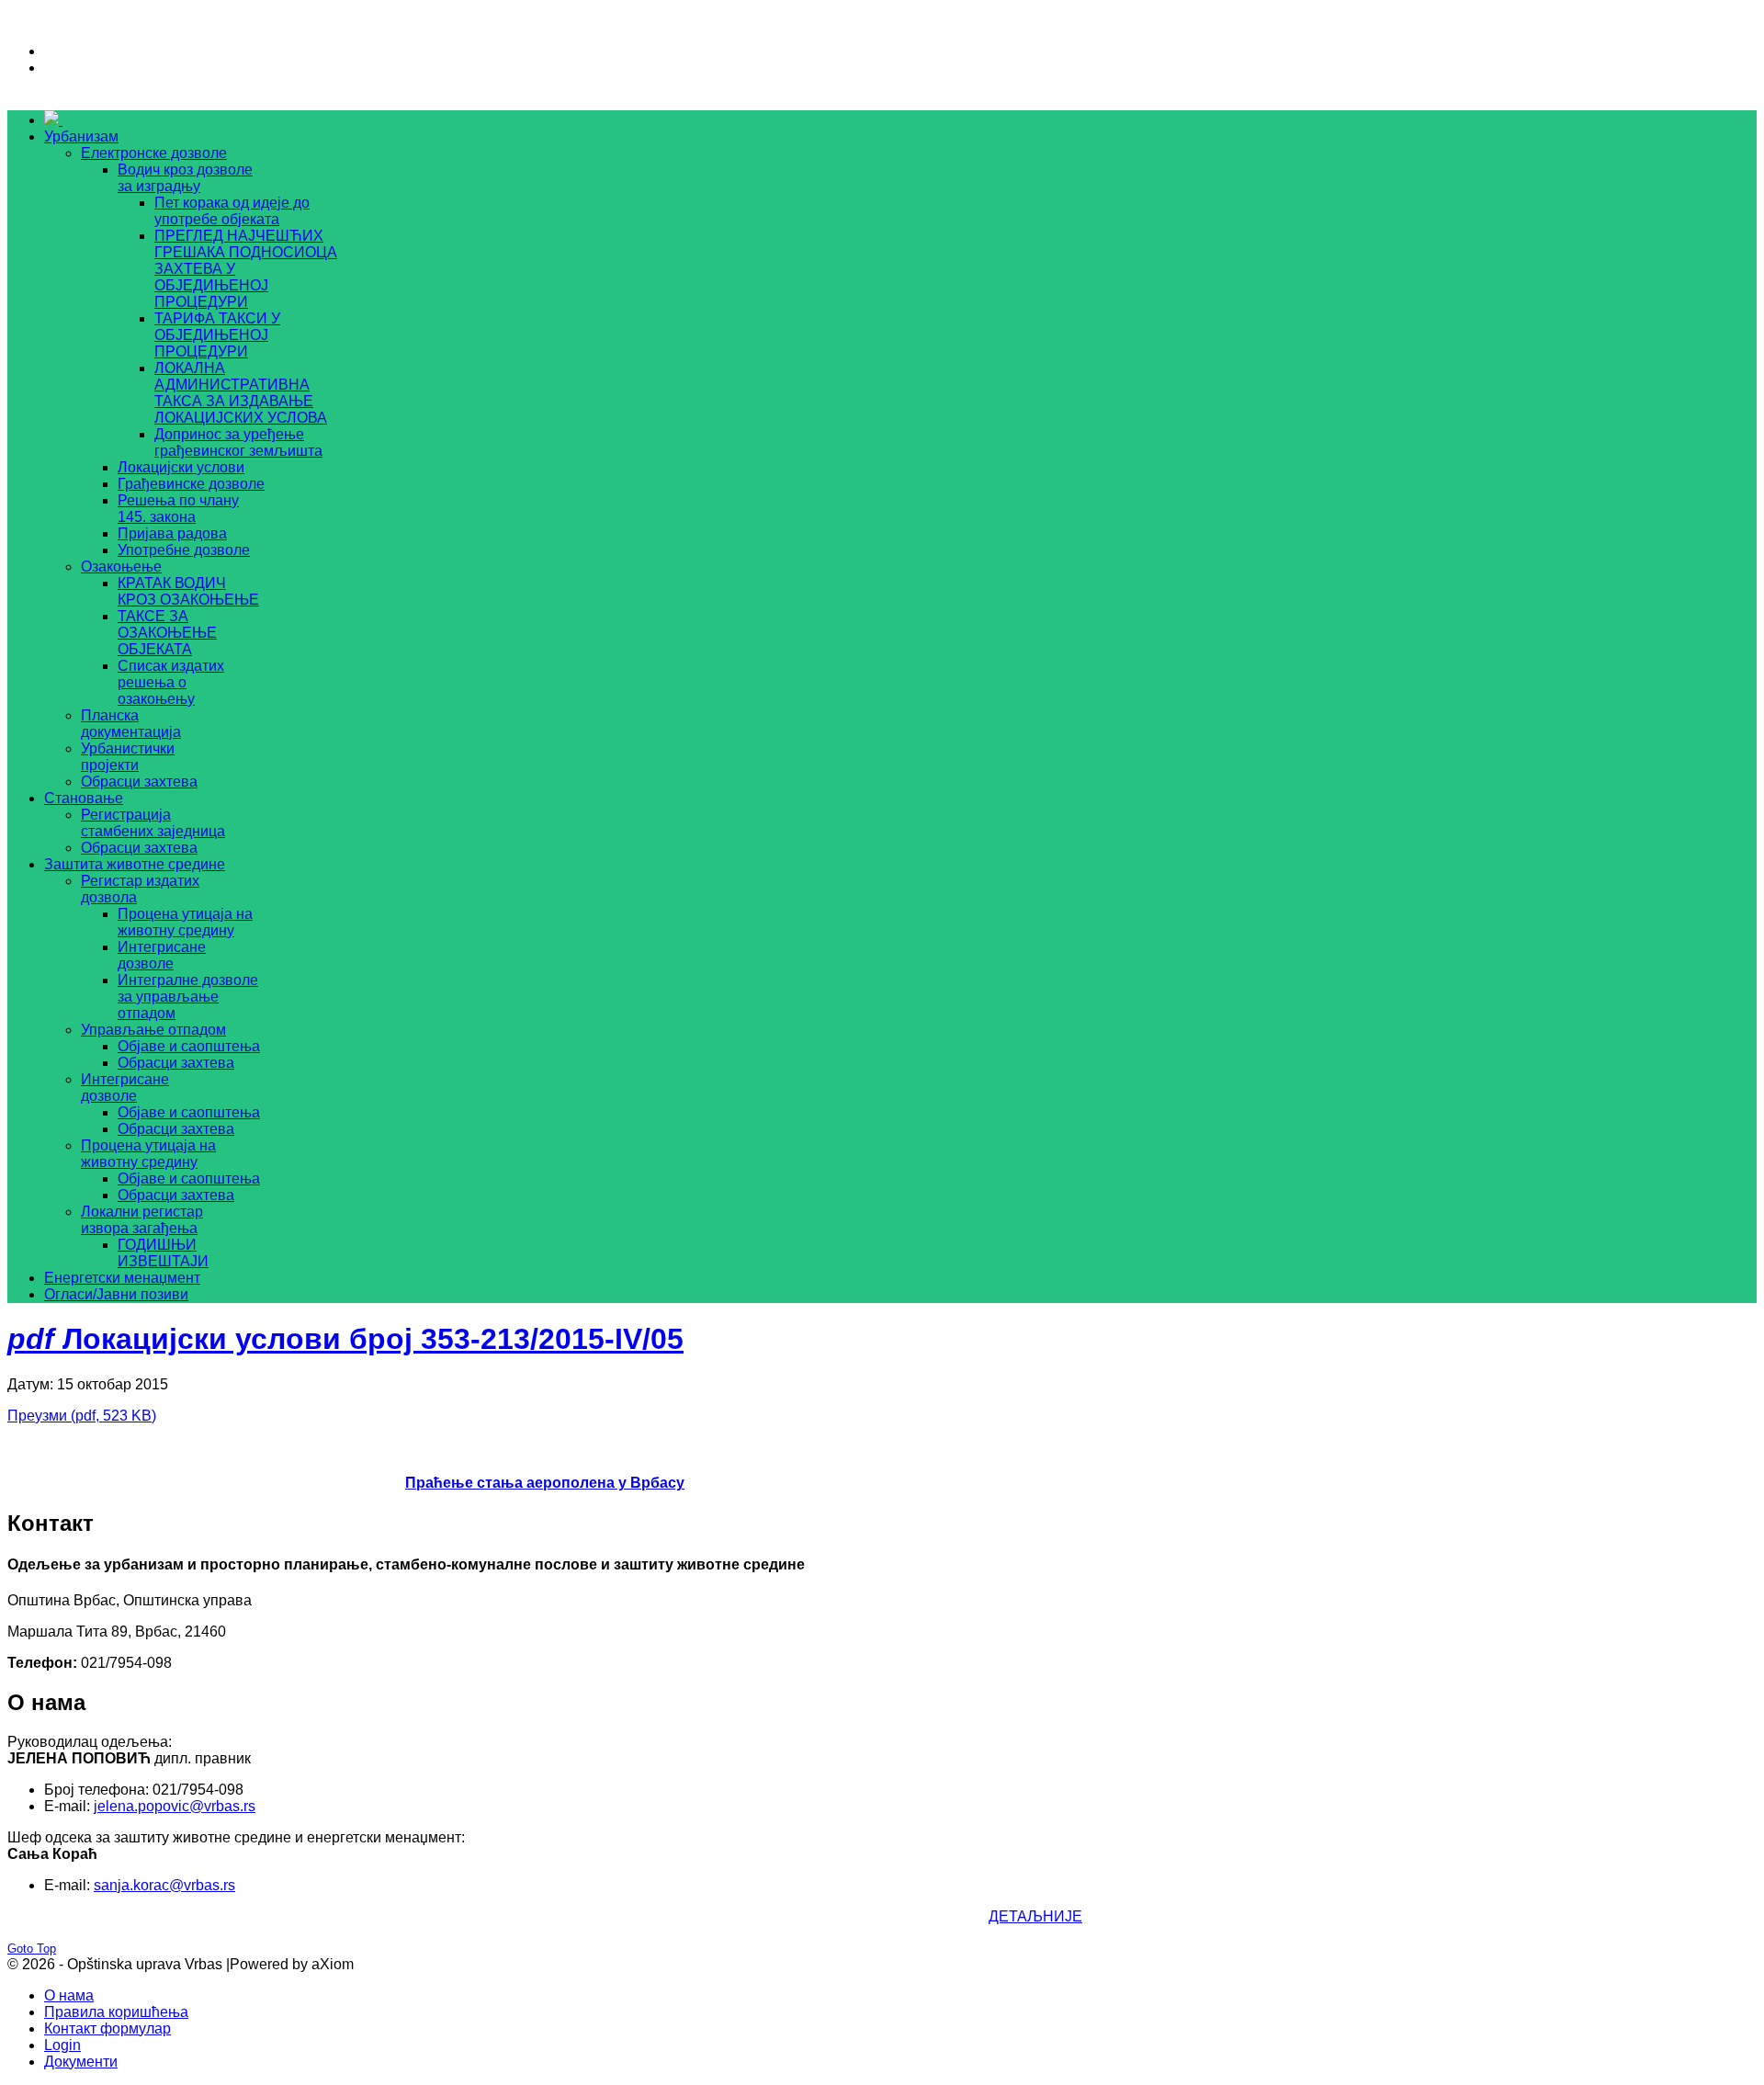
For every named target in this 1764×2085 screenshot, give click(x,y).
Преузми (82, 1416)
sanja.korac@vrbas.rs (164, 1885)
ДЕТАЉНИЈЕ (1035, 1916)
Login (62, 2045)
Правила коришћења (116, 2012)
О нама (69, 1995)
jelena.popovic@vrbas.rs (175, 1806)
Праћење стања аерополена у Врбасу (545, 1483)
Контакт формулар (107, 2028)
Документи (81, 2062)
